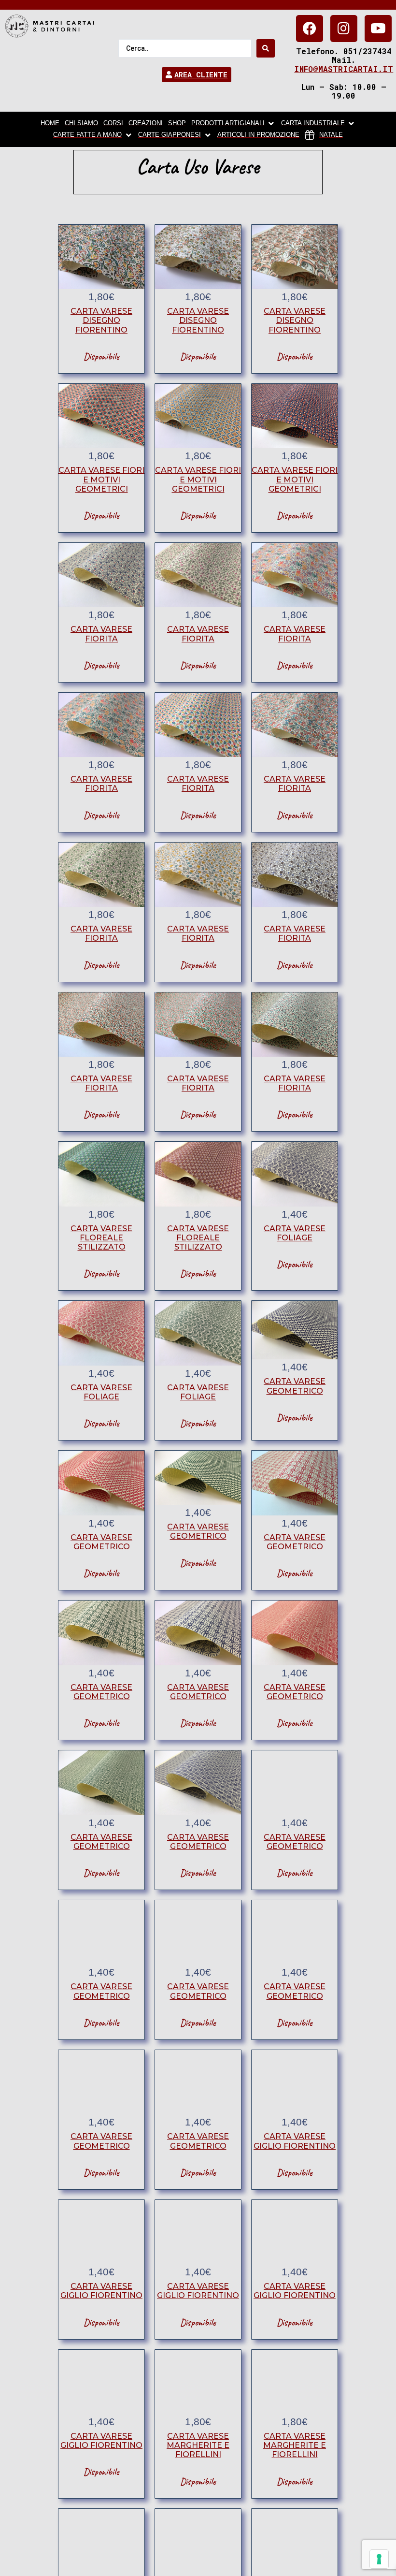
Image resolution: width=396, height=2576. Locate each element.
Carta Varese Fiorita (101, 634)
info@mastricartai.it (344, 69)
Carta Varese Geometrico (295, 1386)
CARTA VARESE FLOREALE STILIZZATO (101, 1238)
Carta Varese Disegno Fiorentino (101, 320)
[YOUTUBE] (378, 29)
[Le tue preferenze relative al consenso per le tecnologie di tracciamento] (379, 2559)
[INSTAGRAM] (344, 29)
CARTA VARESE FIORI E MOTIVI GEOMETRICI (101, 479)
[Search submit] (266, 48)
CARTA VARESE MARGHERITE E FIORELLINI (198, 2445)
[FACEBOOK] (310, 29)
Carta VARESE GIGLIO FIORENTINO (295, 2141)
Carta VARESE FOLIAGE (295, 1233)
